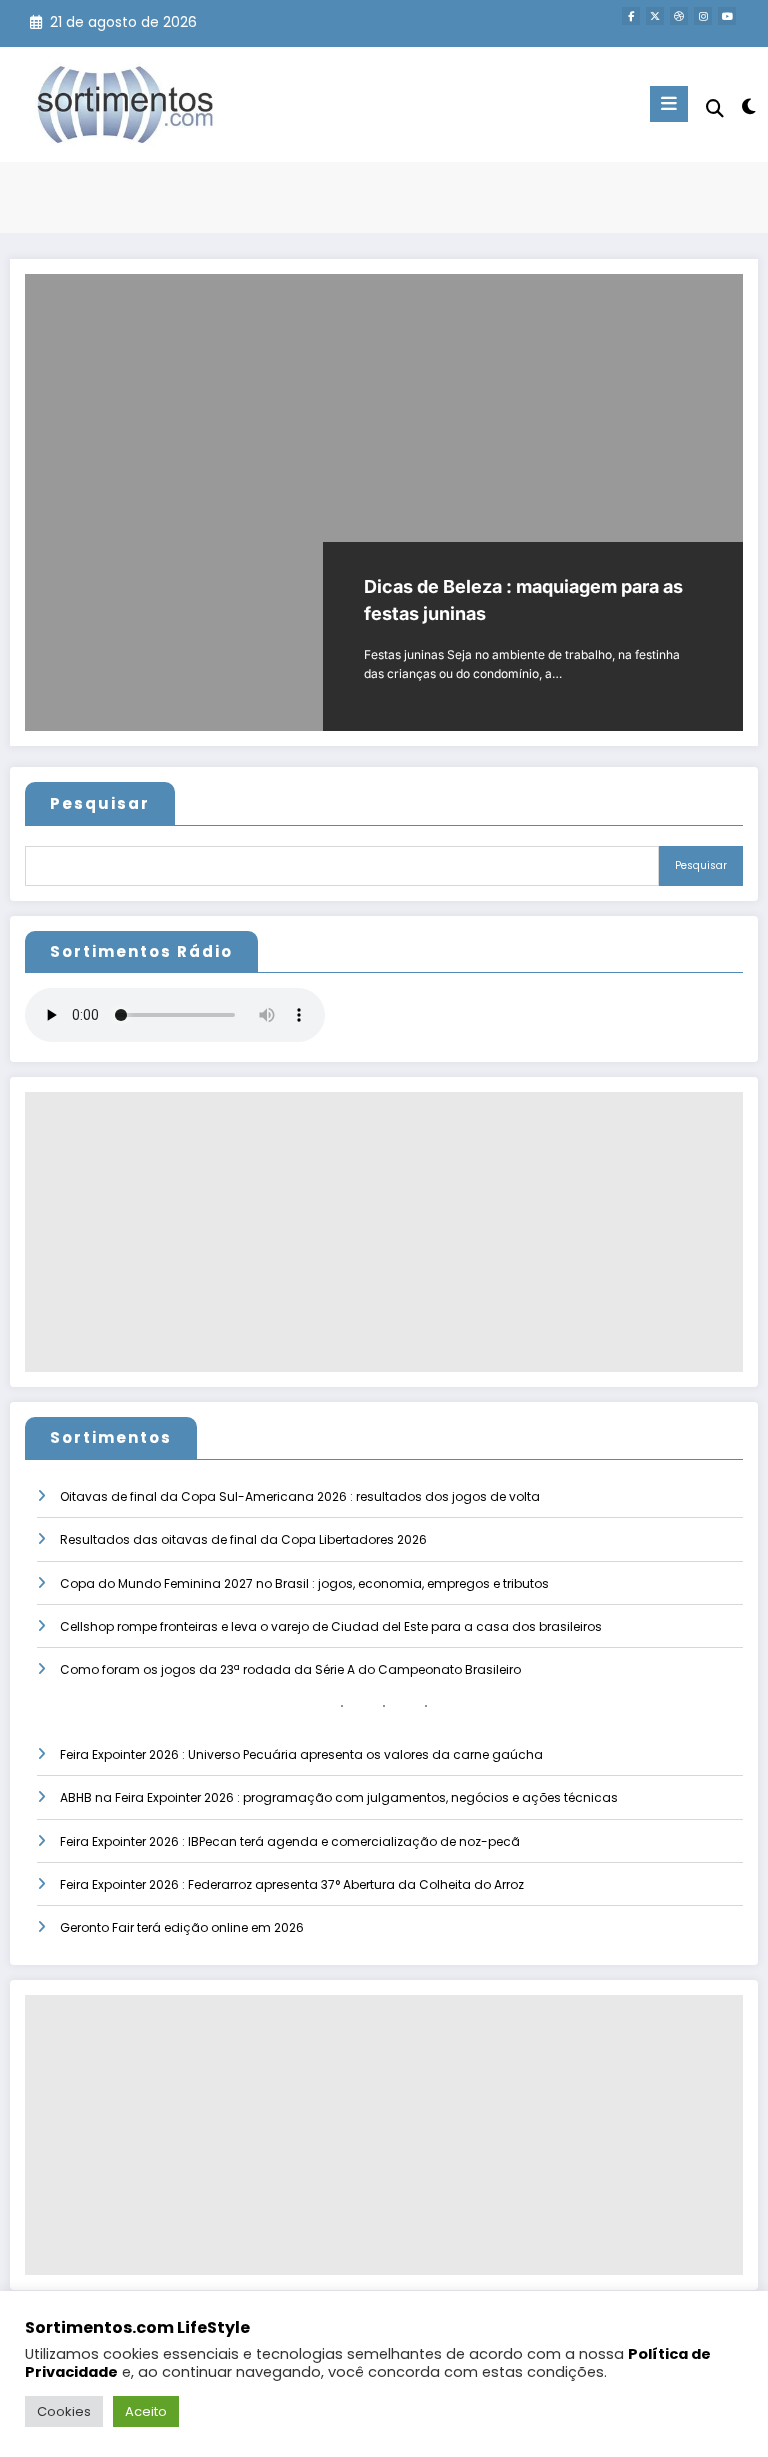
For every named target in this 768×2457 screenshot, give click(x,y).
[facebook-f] (631, 16)
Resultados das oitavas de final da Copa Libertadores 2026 (243, 1539)
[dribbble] (679, 16)
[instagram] (703, 16)
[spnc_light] (747, 106)
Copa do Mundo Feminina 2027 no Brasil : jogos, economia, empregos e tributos (304, 1583)
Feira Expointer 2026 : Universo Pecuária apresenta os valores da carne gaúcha (301, 1754)
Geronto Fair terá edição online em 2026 (182, 1927)
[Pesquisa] (715, 108)
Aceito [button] (146, 2411)
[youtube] (727, 16)
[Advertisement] (384, 1232)
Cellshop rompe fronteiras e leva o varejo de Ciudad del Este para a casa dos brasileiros (331, 1626)
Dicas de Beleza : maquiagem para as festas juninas (523, 600)
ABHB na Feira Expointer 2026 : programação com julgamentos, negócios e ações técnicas (339, 1797)
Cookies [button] (64, 2411)
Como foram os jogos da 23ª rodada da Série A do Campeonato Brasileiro (290, 1669)
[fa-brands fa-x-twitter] (655, 16)
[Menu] (669, 104)
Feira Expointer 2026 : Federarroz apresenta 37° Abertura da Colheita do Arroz (292, 1884)
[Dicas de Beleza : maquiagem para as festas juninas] (384, 502)
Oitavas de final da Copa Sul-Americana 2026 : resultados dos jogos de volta (300, 1496)
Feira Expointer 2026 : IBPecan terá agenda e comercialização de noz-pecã (290, 1841)
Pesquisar (100, 803)
